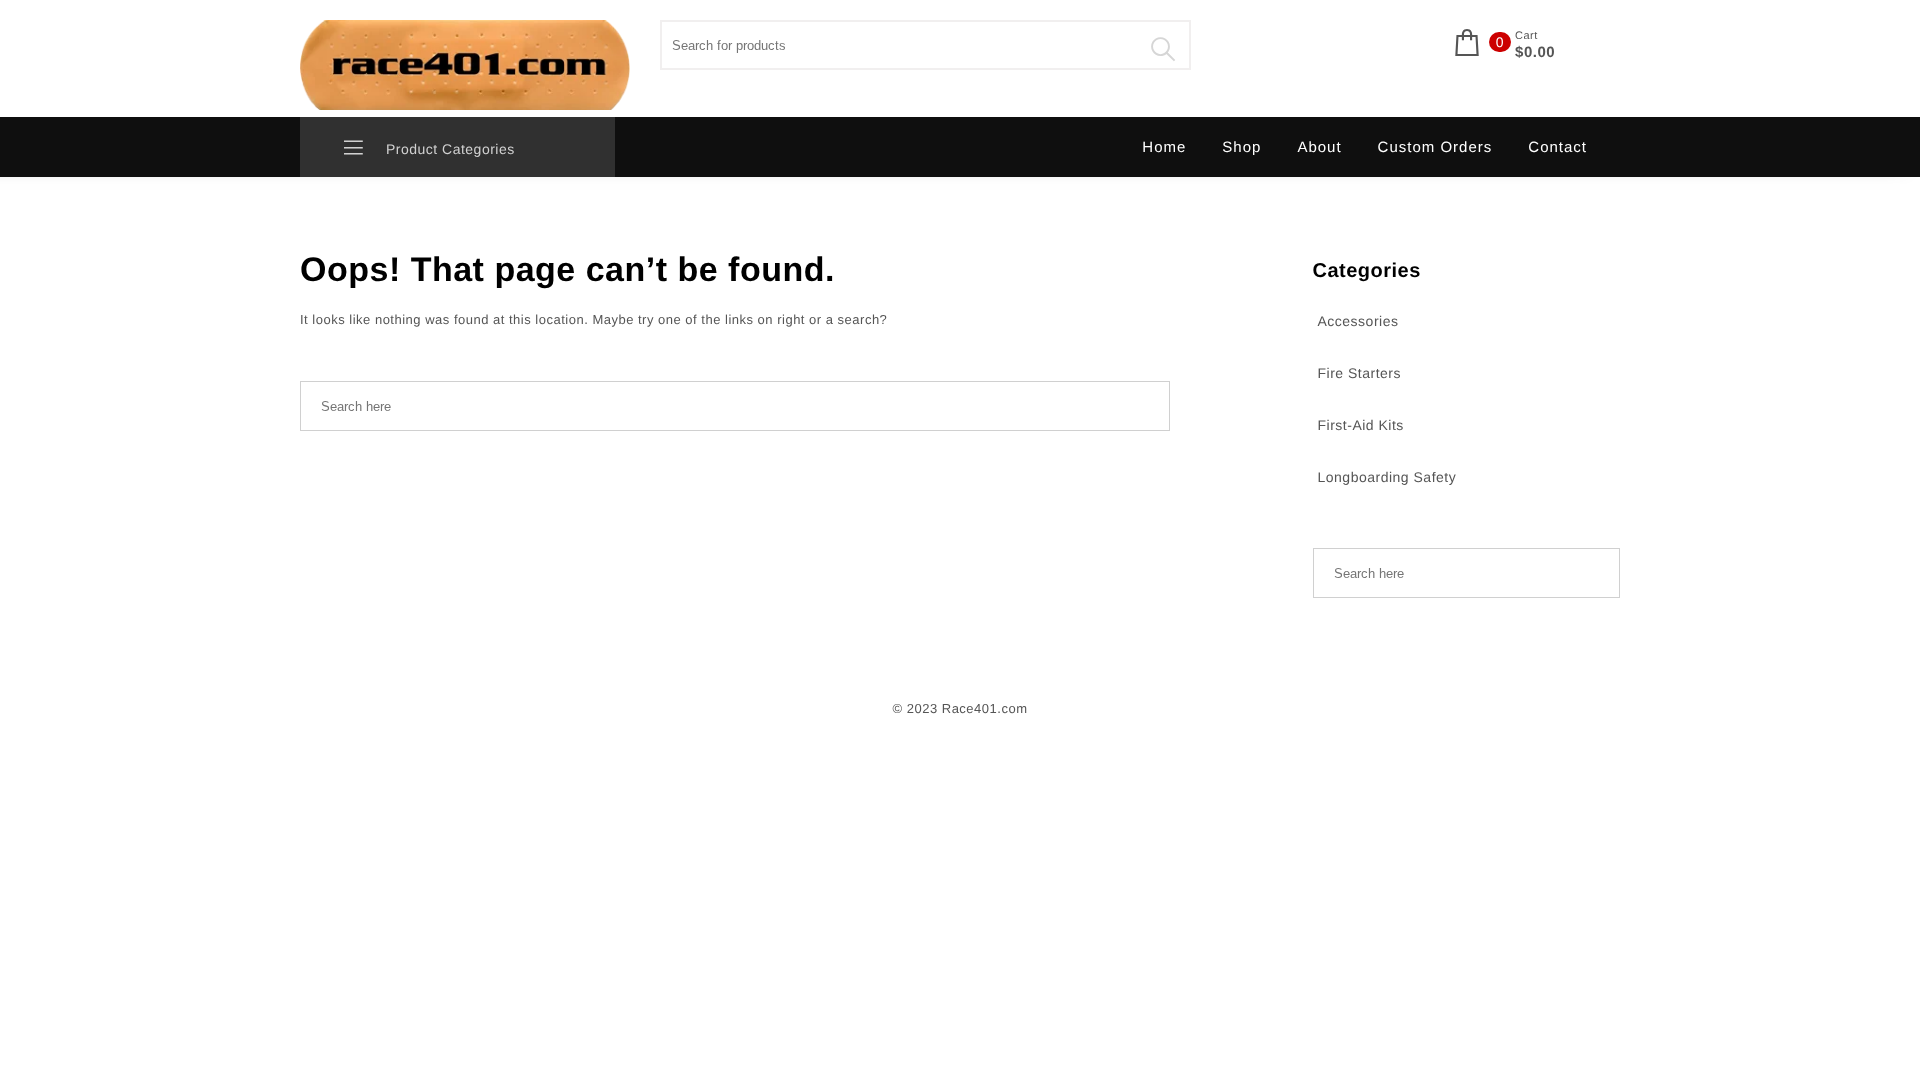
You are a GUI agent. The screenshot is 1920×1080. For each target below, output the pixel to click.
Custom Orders (1435, 147)
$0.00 (1535, 53)
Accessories (1358, 321)
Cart (1526, 36)
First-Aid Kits (1361, 425)
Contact (1557, 147)
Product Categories (448, 149)
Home (1164, 147)
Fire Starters (1360, 373)
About (1319, 147)
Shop (1241, 147)
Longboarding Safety (1387, 477)
